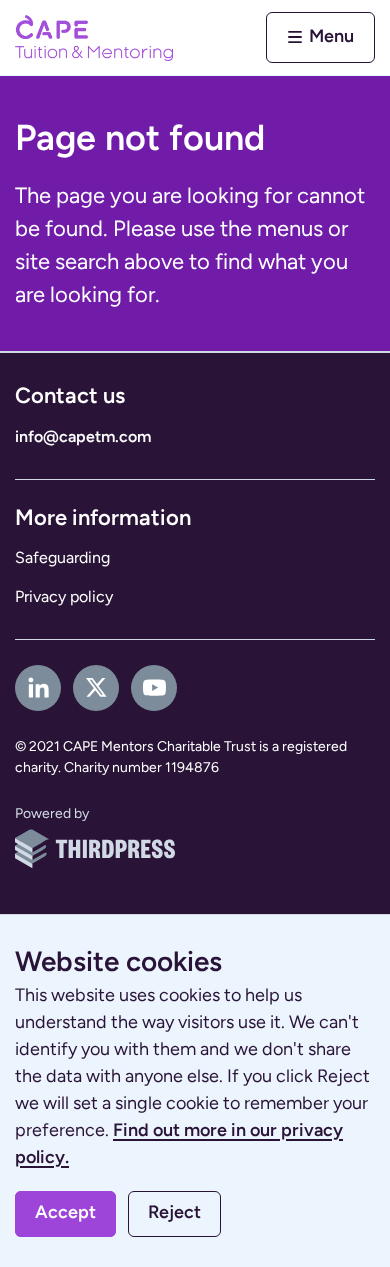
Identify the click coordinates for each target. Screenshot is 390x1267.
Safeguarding (62, 558)
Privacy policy (64, 597)
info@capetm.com (83, 437)
